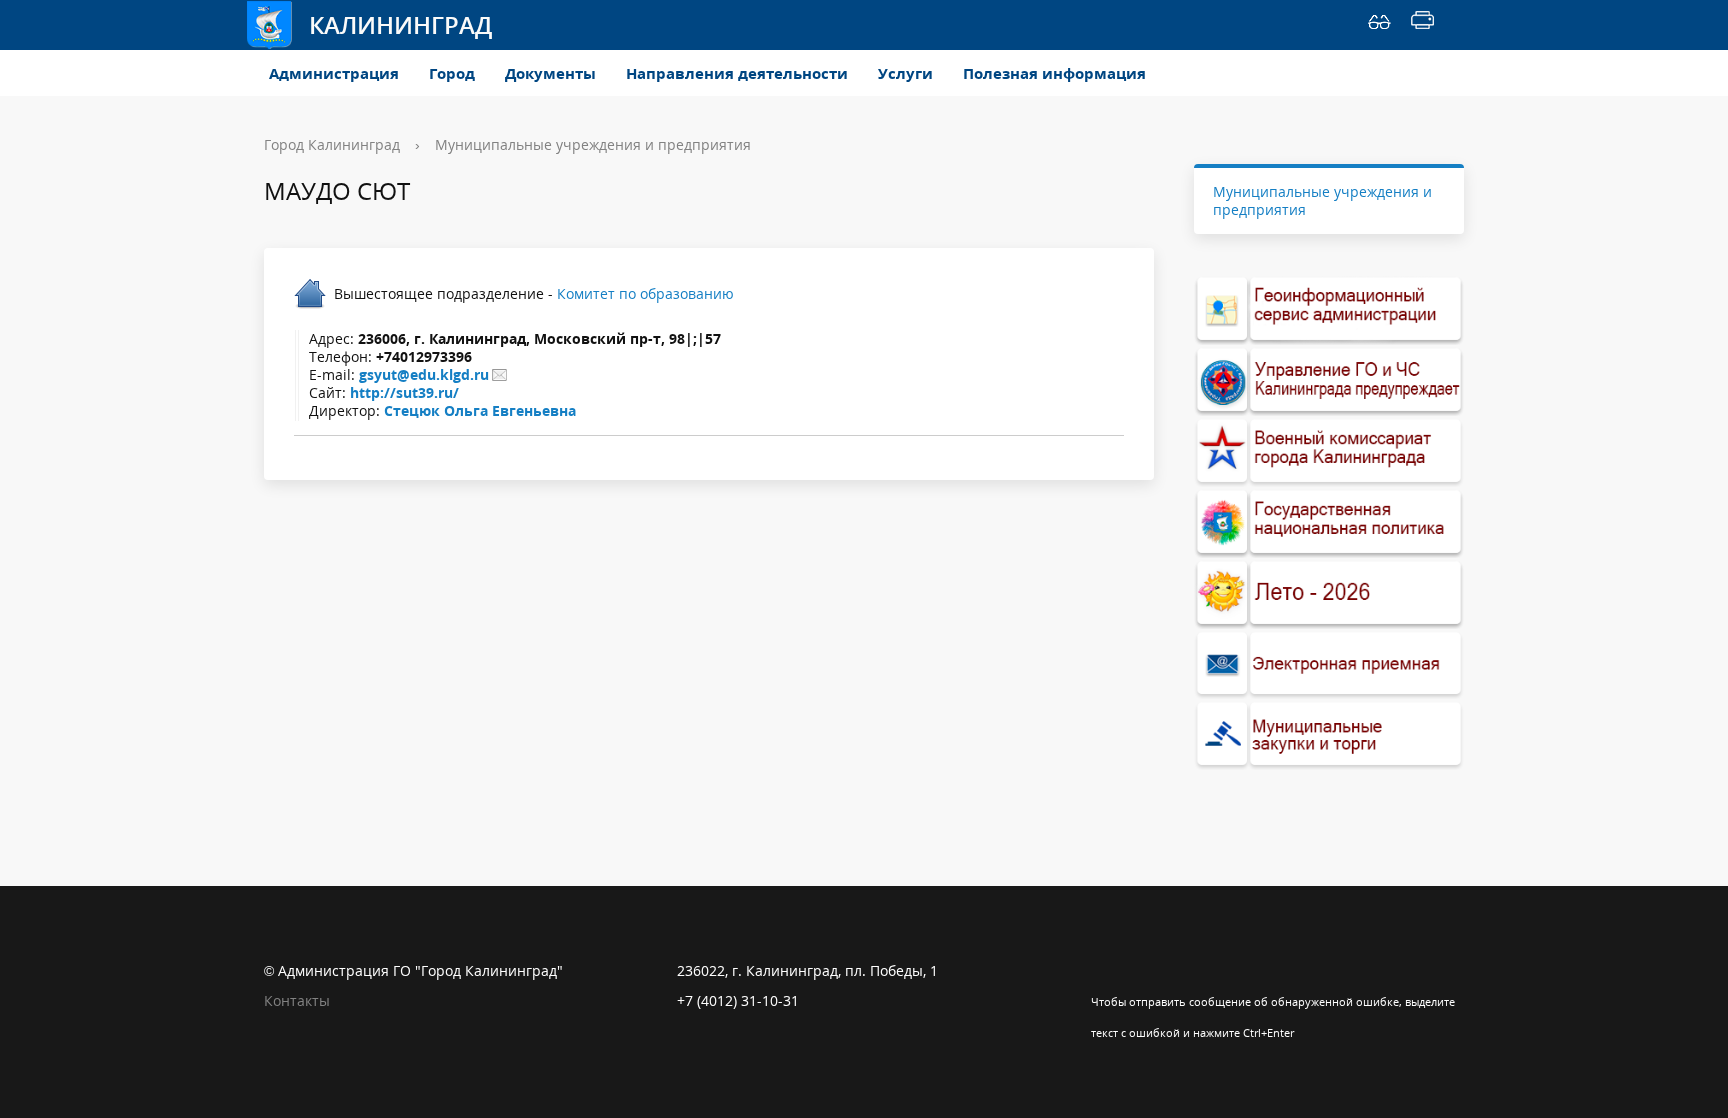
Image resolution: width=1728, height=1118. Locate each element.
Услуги (905, 73)
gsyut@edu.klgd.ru (424, 374)
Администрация (334, 73)
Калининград (400, 24)
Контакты (297, 1000)
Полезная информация (1054, 73)
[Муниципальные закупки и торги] (1329, 734)
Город (452, 73)
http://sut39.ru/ (404, 392)
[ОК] (1145, 971)
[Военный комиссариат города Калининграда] (1329, 451)
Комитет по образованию (645, 293)
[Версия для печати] (1422, 25)
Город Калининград (332, 144)
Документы (550, 73)
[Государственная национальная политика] (1329, 522)
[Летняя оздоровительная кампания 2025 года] (1329, 593)
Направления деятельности (737, 73)
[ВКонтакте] (1106, 971)
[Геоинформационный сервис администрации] (1329, 309)
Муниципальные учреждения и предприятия (593, 144)
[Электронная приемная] (1329, 664)
